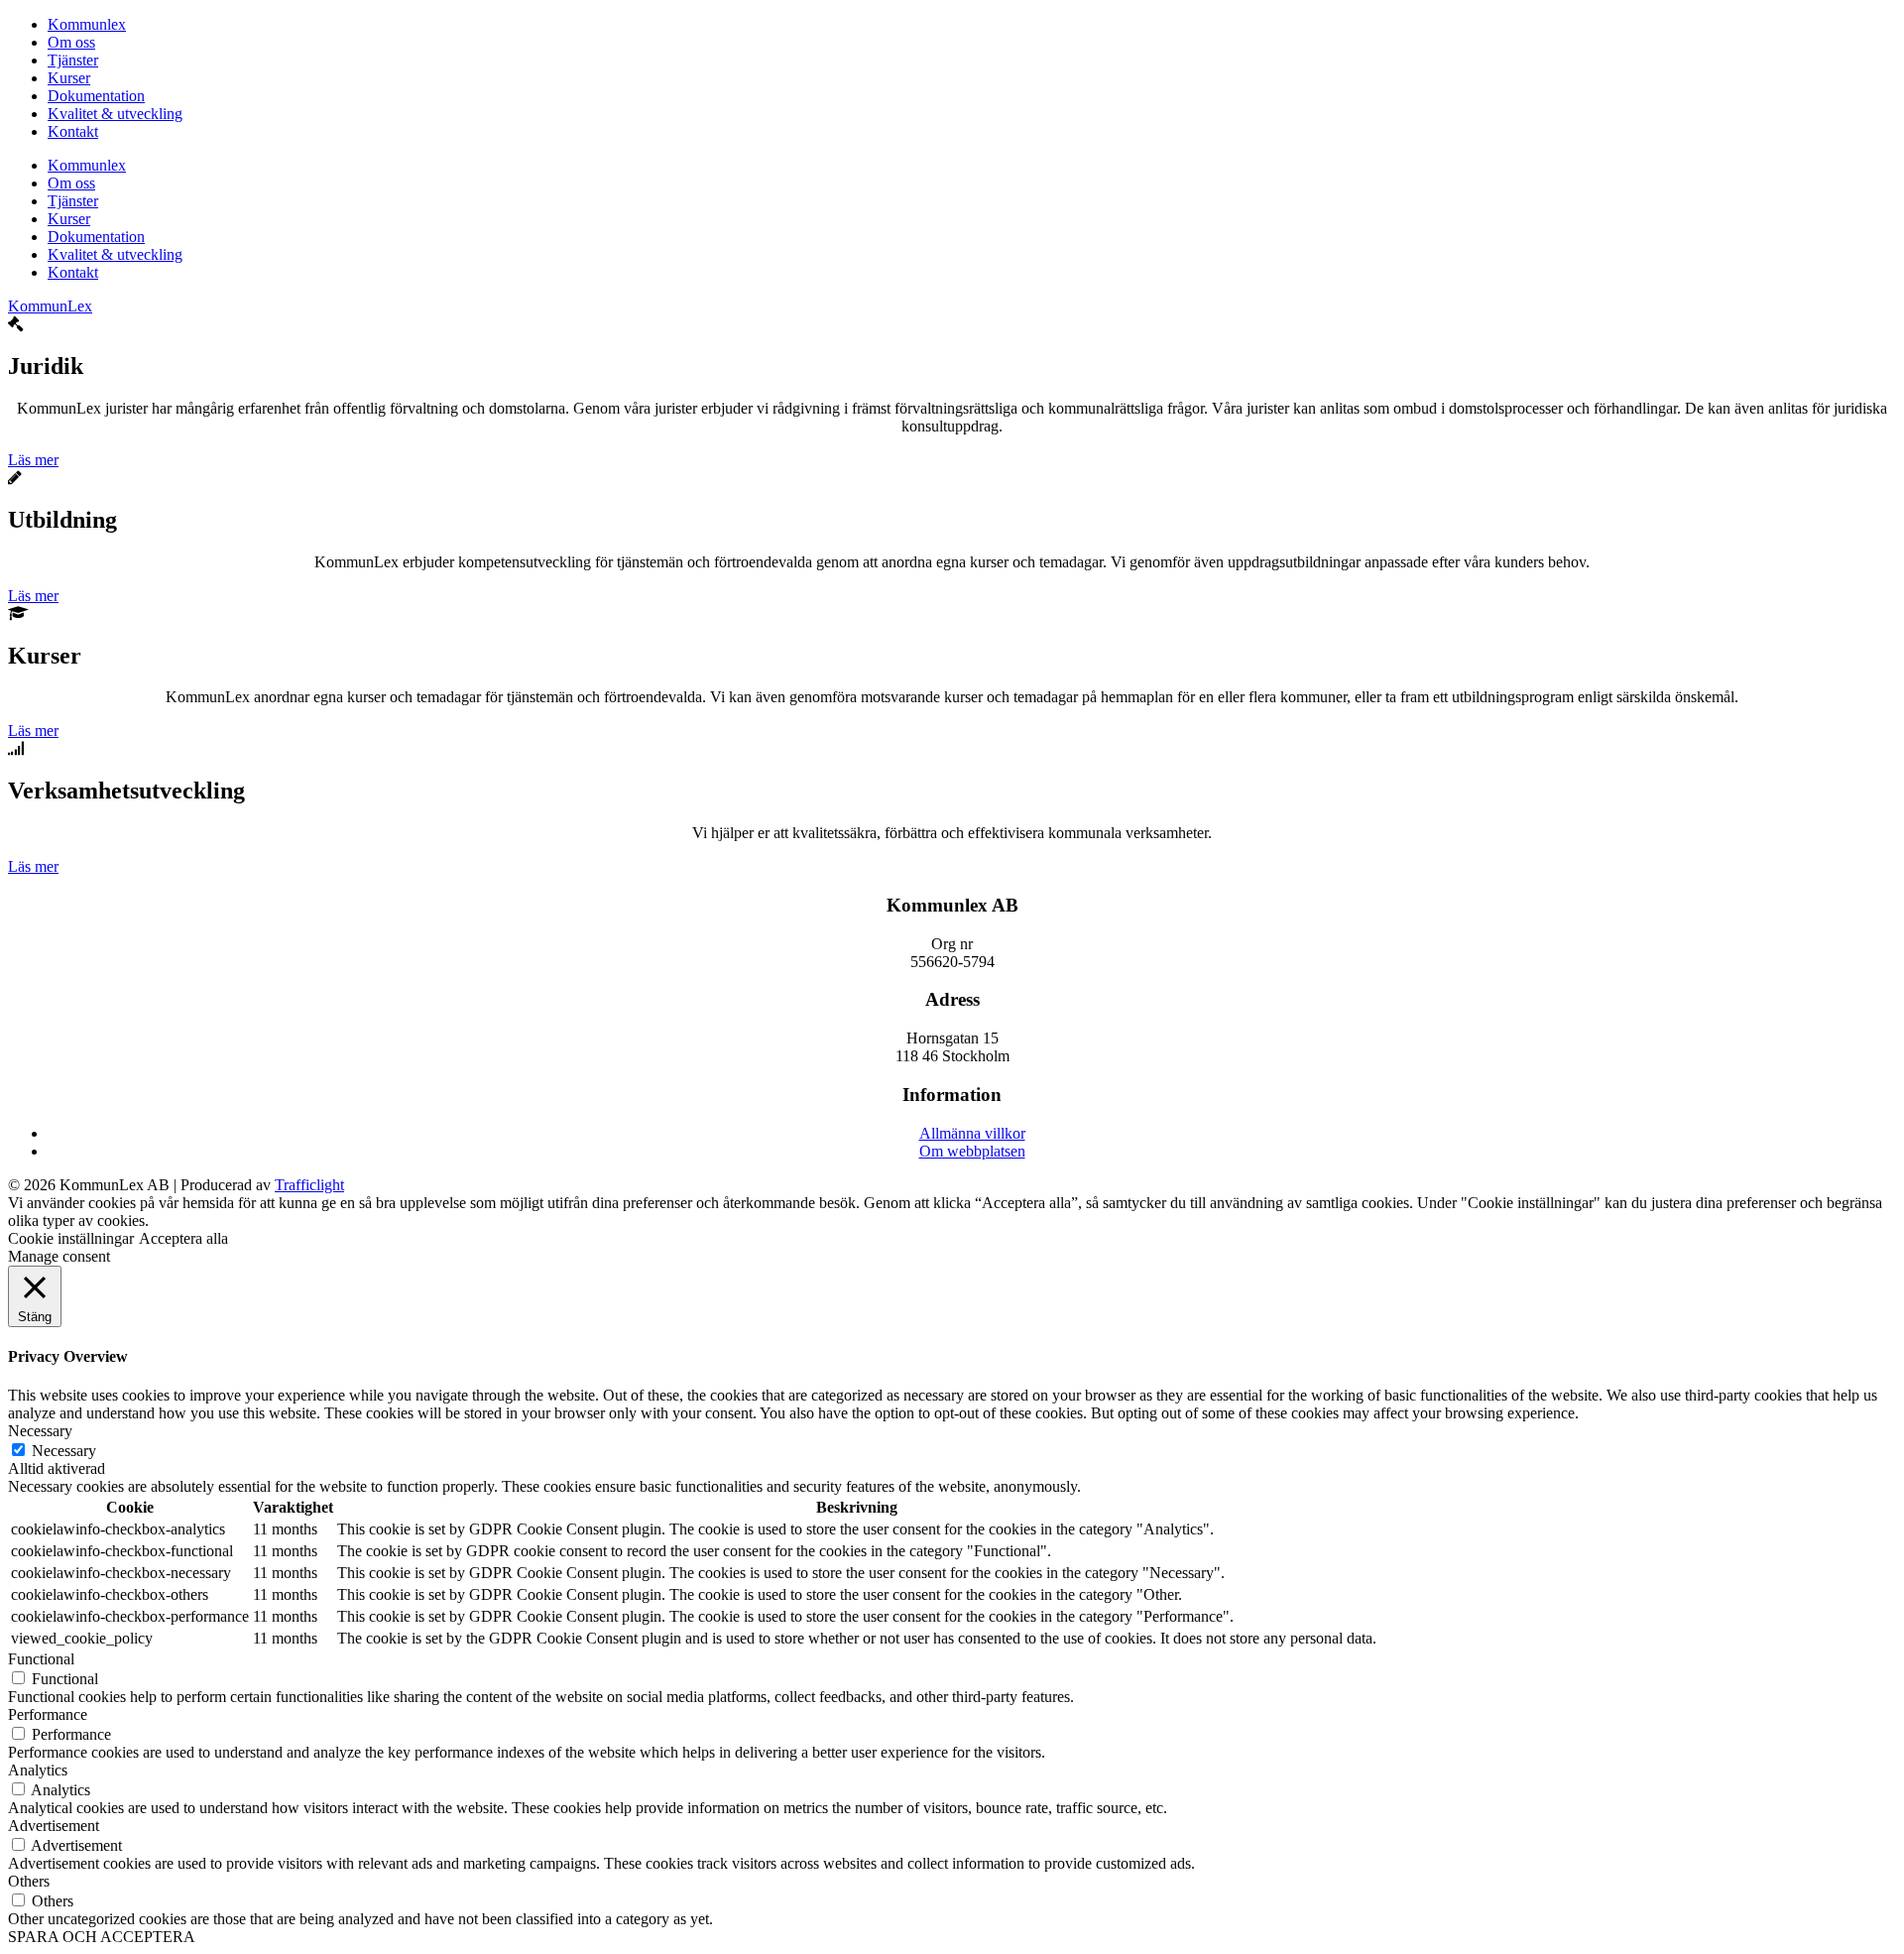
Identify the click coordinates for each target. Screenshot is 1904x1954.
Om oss (71, 42)
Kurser (69, 78)
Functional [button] (41, 1659)
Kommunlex (87, 24)
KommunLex (50, 306)
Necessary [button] (40, 1431)
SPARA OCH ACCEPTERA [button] (102, 1937)
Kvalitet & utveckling (115, 114)
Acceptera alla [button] (183, 1238)
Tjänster (73, 60)
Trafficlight (309, 1185)
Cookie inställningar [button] (71, 1238)
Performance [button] (48, 1714)
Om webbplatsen (972, 1151)
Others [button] (29, 1881)
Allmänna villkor (972, 1133)
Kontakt (73, 131)
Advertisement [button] (54, 1826)
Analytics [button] (38, 1770)
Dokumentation (96, 96)
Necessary (64, 1451)
